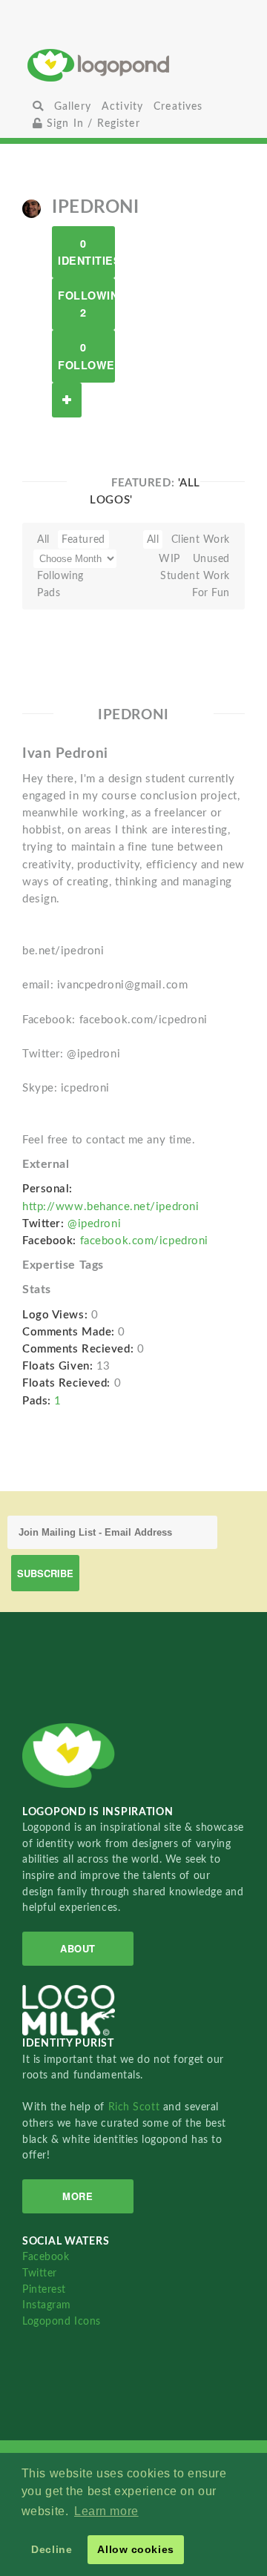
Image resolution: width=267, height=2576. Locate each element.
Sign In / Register (92, 123)
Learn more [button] (106, 2511)
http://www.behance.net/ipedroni (111, 1207)
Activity (122, 106)
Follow (67, 400)
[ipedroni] (32, 208)
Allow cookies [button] (135, 2549)
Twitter (40, 2273)
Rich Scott (136, 2107)
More (78, 2196)
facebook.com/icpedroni (144, 1241)
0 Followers (86, 356)
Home (134, 65)
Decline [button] (52, 2549)
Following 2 (86, 304)
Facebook (46, 2257)
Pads (49, 593)
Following (60, 576)
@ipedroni (94, 1224)
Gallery (73, 106)
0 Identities (86, 252)
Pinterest (44, 2289)
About (78, 1948)
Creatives (178, 106)
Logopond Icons (62, 2321)
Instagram (47, 2305)
